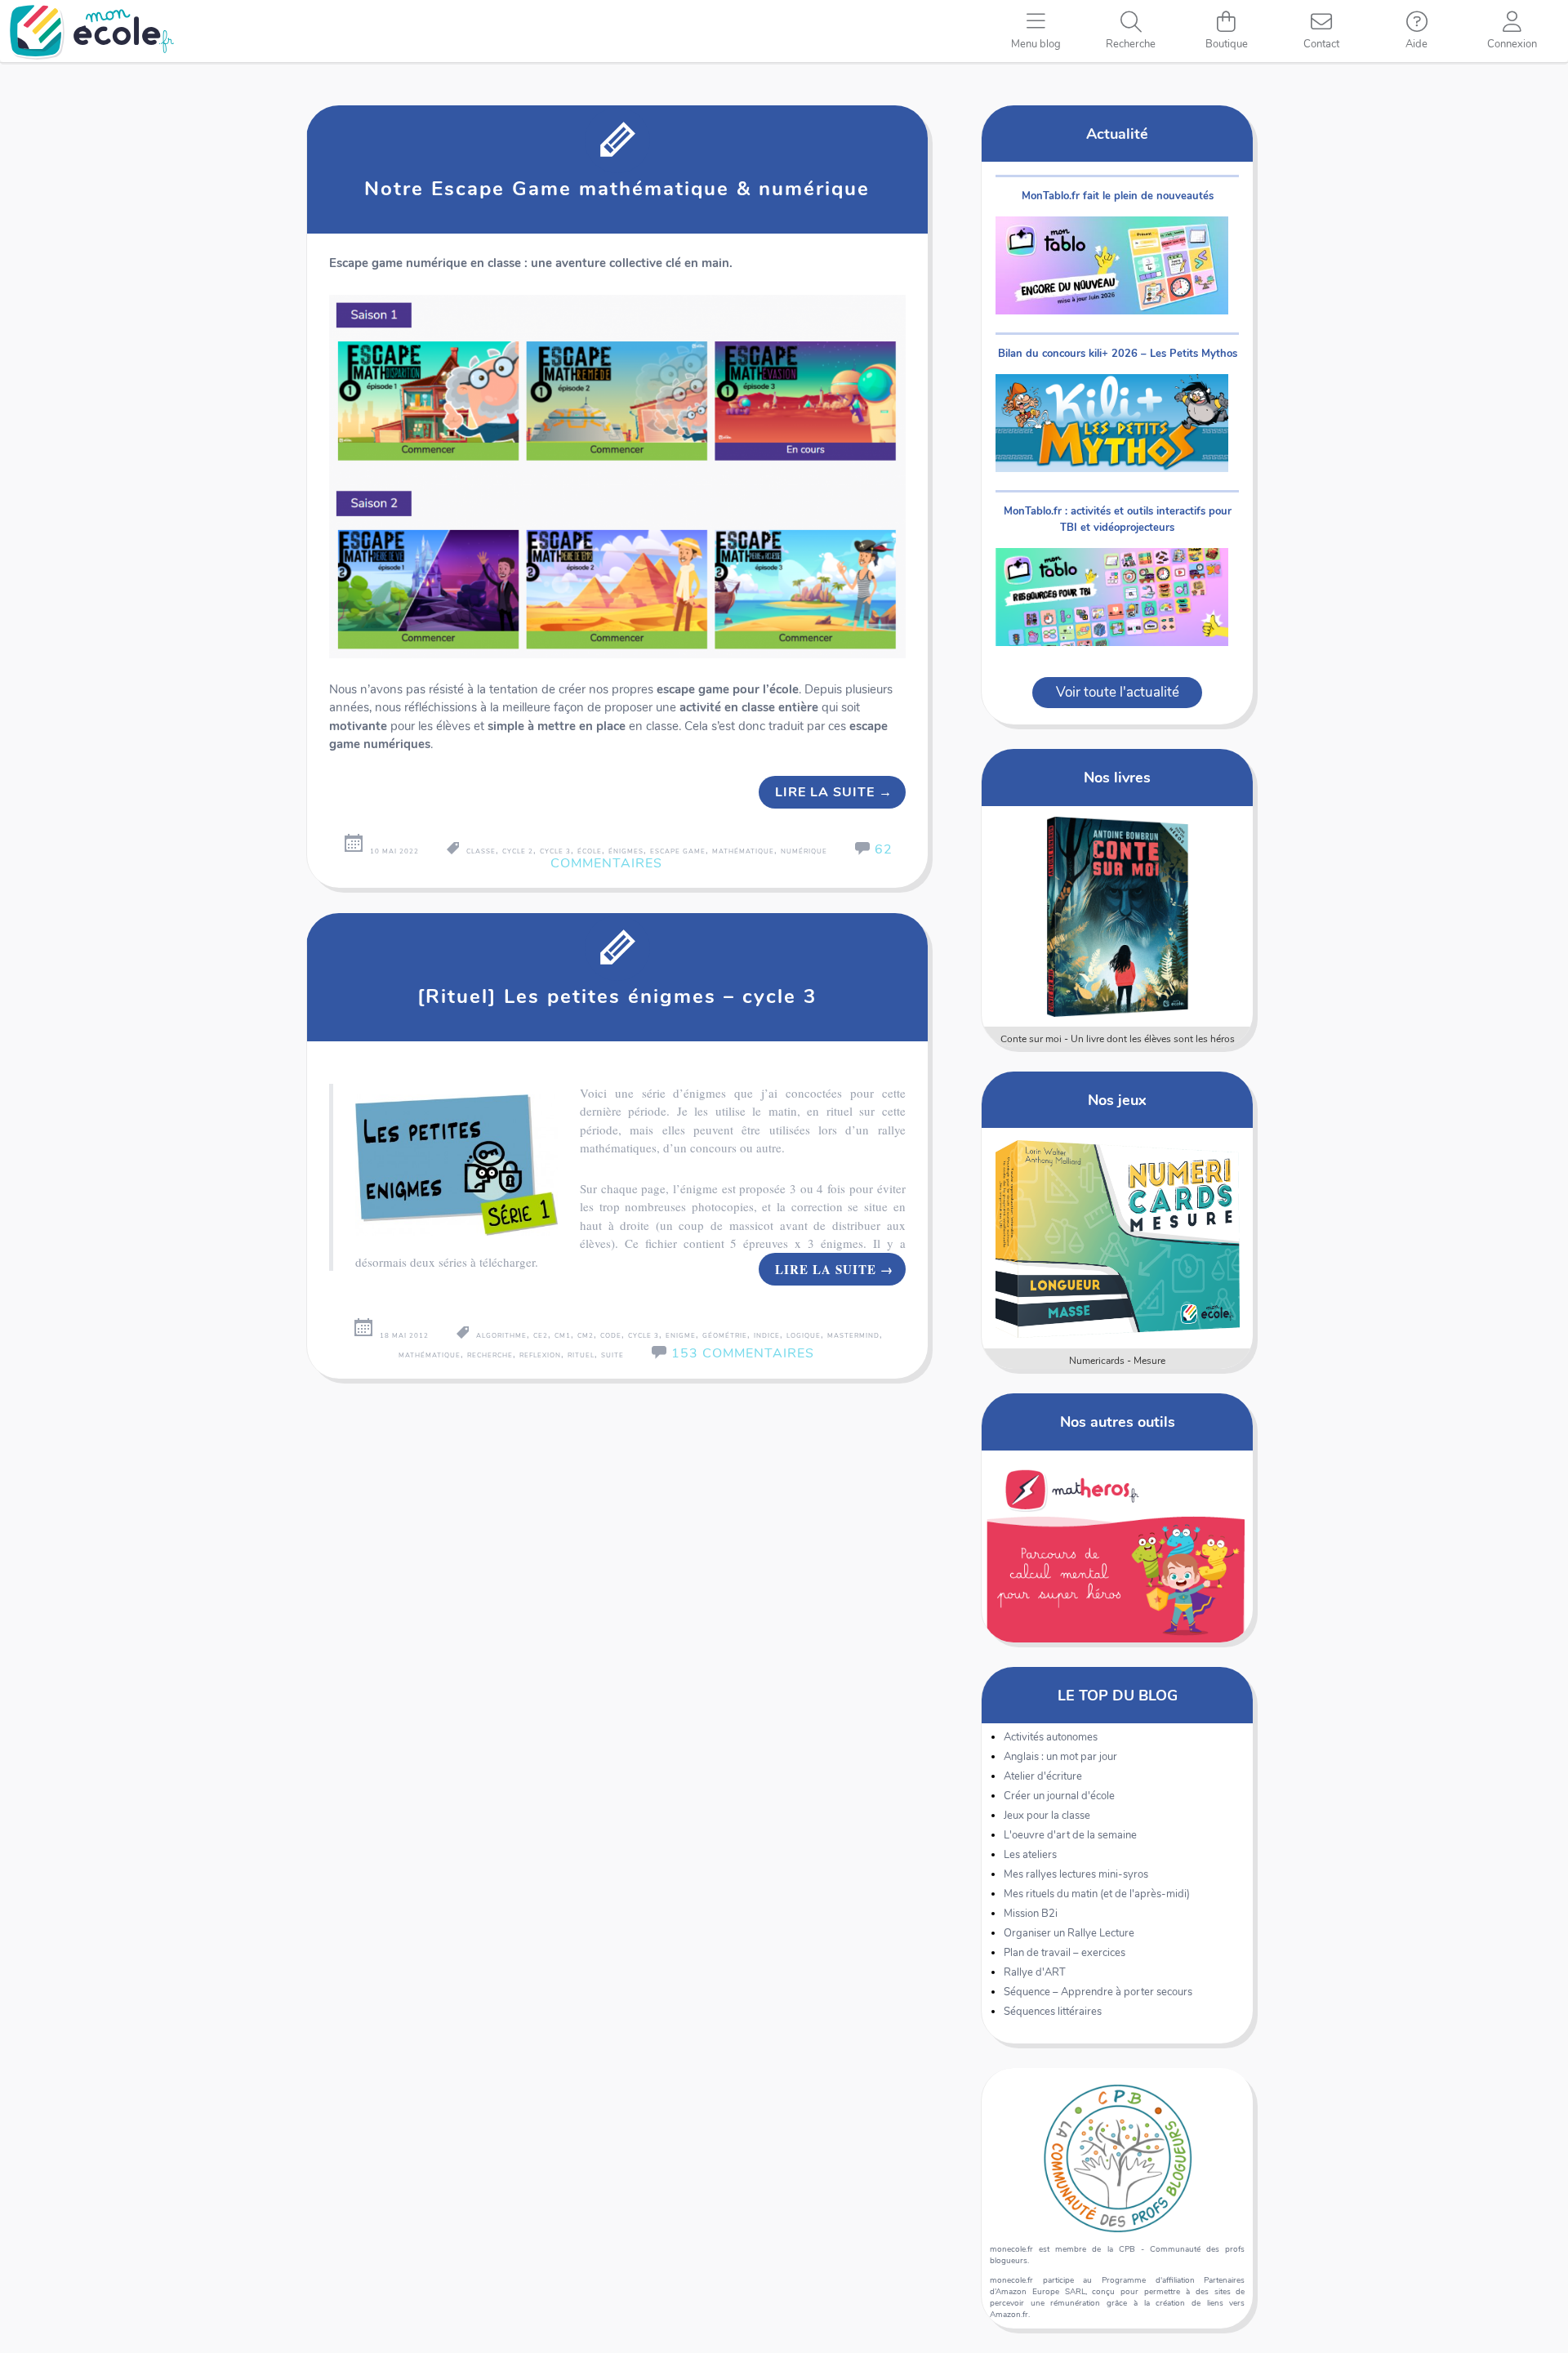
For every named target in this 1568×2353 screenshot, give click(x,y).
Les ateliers (1030, 1855)
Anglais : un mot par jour (1060, 1757)
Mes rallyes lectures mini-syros (1076, 1874)
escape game (678, 851)
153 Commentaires (743, 1353)
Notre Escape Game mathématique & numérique (617, 189)
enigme (681, 1336)
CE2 (541, 1336)
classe (481, 851)
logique (804, 1336)
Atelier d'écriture (1043, 1776)
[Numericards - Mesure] (1118, 1238)
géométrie (725, 1336)
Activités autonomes (1051, 1737)
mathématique (743, 851)
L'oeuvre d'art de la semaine (1070, 1835)
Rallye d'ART (1035, 1972)
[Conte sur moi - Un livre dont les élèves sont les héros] (1118, 916)
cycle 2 (518, 851)
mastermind (853, 1336)
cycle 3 (555, 851)
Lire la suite (834, 792)
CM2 (586, 1336)
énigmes (626, 851)
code (611, 1336)
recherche (490, 1355)
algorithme (501, 1336)
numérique (804, 851)
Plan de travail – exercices (1065, 1953)
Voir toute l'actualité (1118, 692)
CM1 (563, 1336)
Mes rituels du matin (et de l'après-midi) (1097, 1894)
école (590, 851)
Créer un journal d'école (1059, 1796)
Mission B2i (1031, 1914)
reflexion (540, 1355)
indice (767, 1336)
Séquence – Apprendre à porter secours (1098, 1992)
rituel (581, 1355)
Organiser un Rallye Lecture (1069, 1933)
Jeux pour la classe (1047, 1816)
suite (612, 1355)
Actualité (1117, 134)
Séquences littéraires (1053, 2012)
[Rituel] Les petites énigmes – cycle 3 (617, 996)
